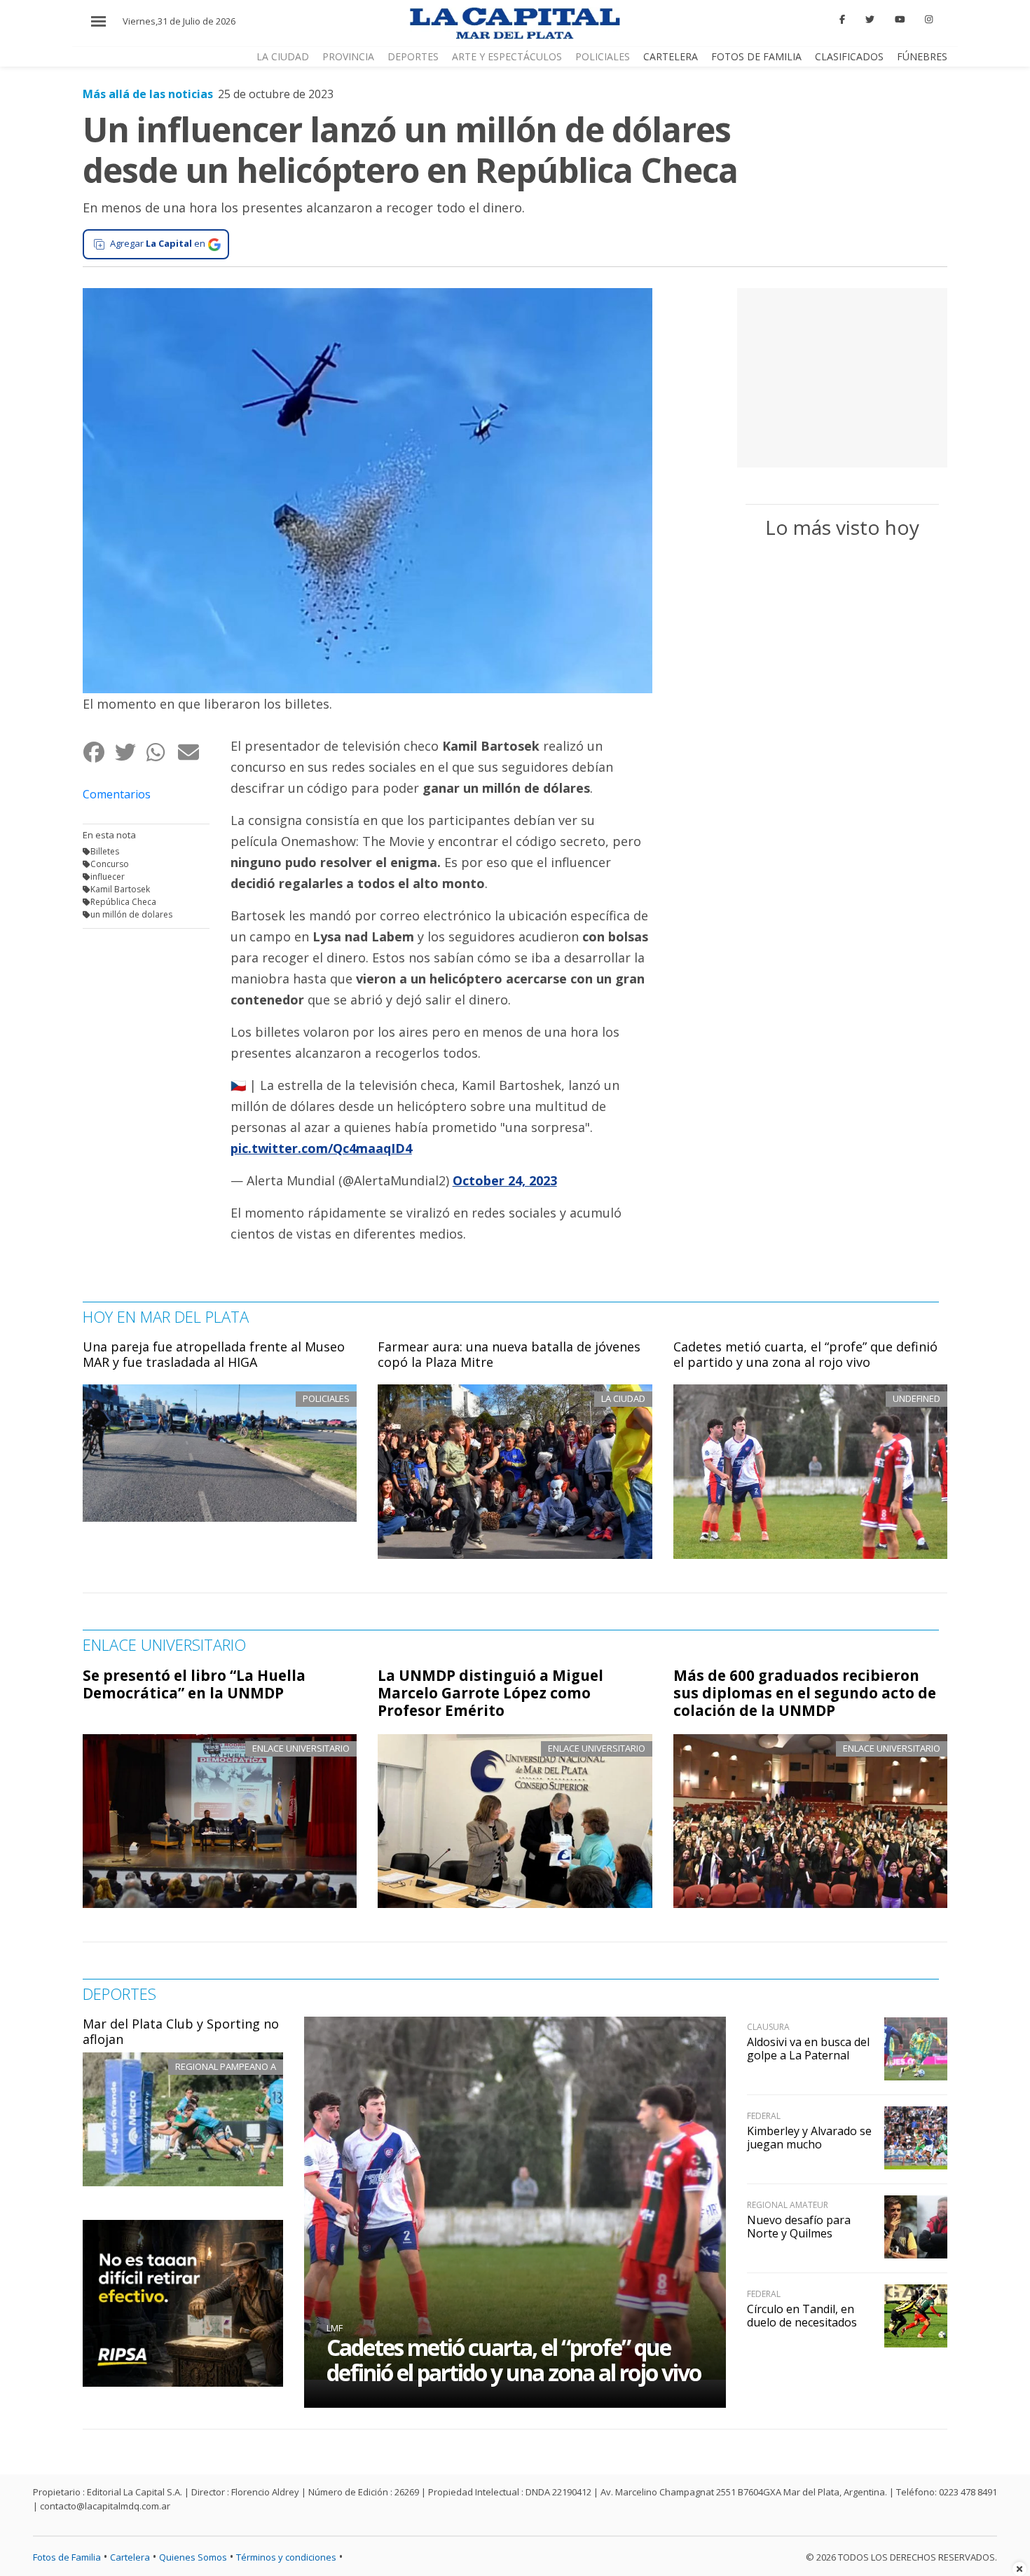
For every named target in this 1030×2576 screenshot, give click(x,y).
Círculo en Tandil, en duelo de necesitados (802, 2316)
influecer (108, 877)
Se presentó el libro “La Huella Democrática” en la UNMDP (194, 1684)
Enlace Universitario (301, 1748)
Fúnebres (922, 56)
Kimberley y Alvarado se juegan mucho (809, 2138)
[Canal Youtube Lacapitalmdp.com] (900, 20)
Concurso (110, 864)
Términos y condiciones (286, 2557)
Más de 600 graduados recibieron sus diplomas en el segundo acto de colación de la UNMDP (805, 1693)
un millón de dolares (131, 914)
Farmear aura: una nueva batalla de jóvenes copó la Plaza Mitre (509, 1354)
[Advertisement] (842, 376)
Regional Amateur (788, 2205)
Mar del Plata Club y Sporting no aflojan (181, 2031)
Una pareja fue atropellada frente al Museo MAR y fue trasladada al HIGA (214, 1354)
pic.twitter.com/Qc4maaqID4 (321, 1148)
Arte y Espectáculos (507, 56)
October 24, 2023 (505, 1180)
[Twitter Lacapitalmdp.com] (870, 20)
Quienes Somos (193, 2557)
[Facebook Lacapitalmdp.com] (843, 20)
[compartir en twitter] (130, 752)
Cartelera (671, 56)
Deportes (413, 56)
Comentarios (117, 794)
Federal (764, 2116)
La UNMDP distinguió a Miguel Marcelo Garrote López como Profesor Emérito (490, 1693)
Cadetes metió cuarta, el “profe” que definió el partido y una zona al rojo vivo (805, 1354)
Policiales (603, 56)
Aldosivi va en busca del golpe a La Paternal (808, 2049)
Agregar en (158, 243)
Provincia (348, 56)
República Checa (123, 902)
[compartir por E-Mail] (193, 752)
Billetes (105, 851)
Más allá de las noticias (148, 94)
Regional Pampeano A (226, 2066)
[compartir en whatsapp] (162, 752)
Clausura (768, 2027)
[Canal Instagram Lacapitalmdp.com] (929, 20)
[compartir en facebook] (98, 752)
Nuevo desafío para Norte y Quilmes (799, 2227)
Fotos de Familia (756, 56)
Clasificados (849, 56)
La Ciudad (283, 56)
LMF (335, 2328)
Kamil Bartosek (120, 889)
